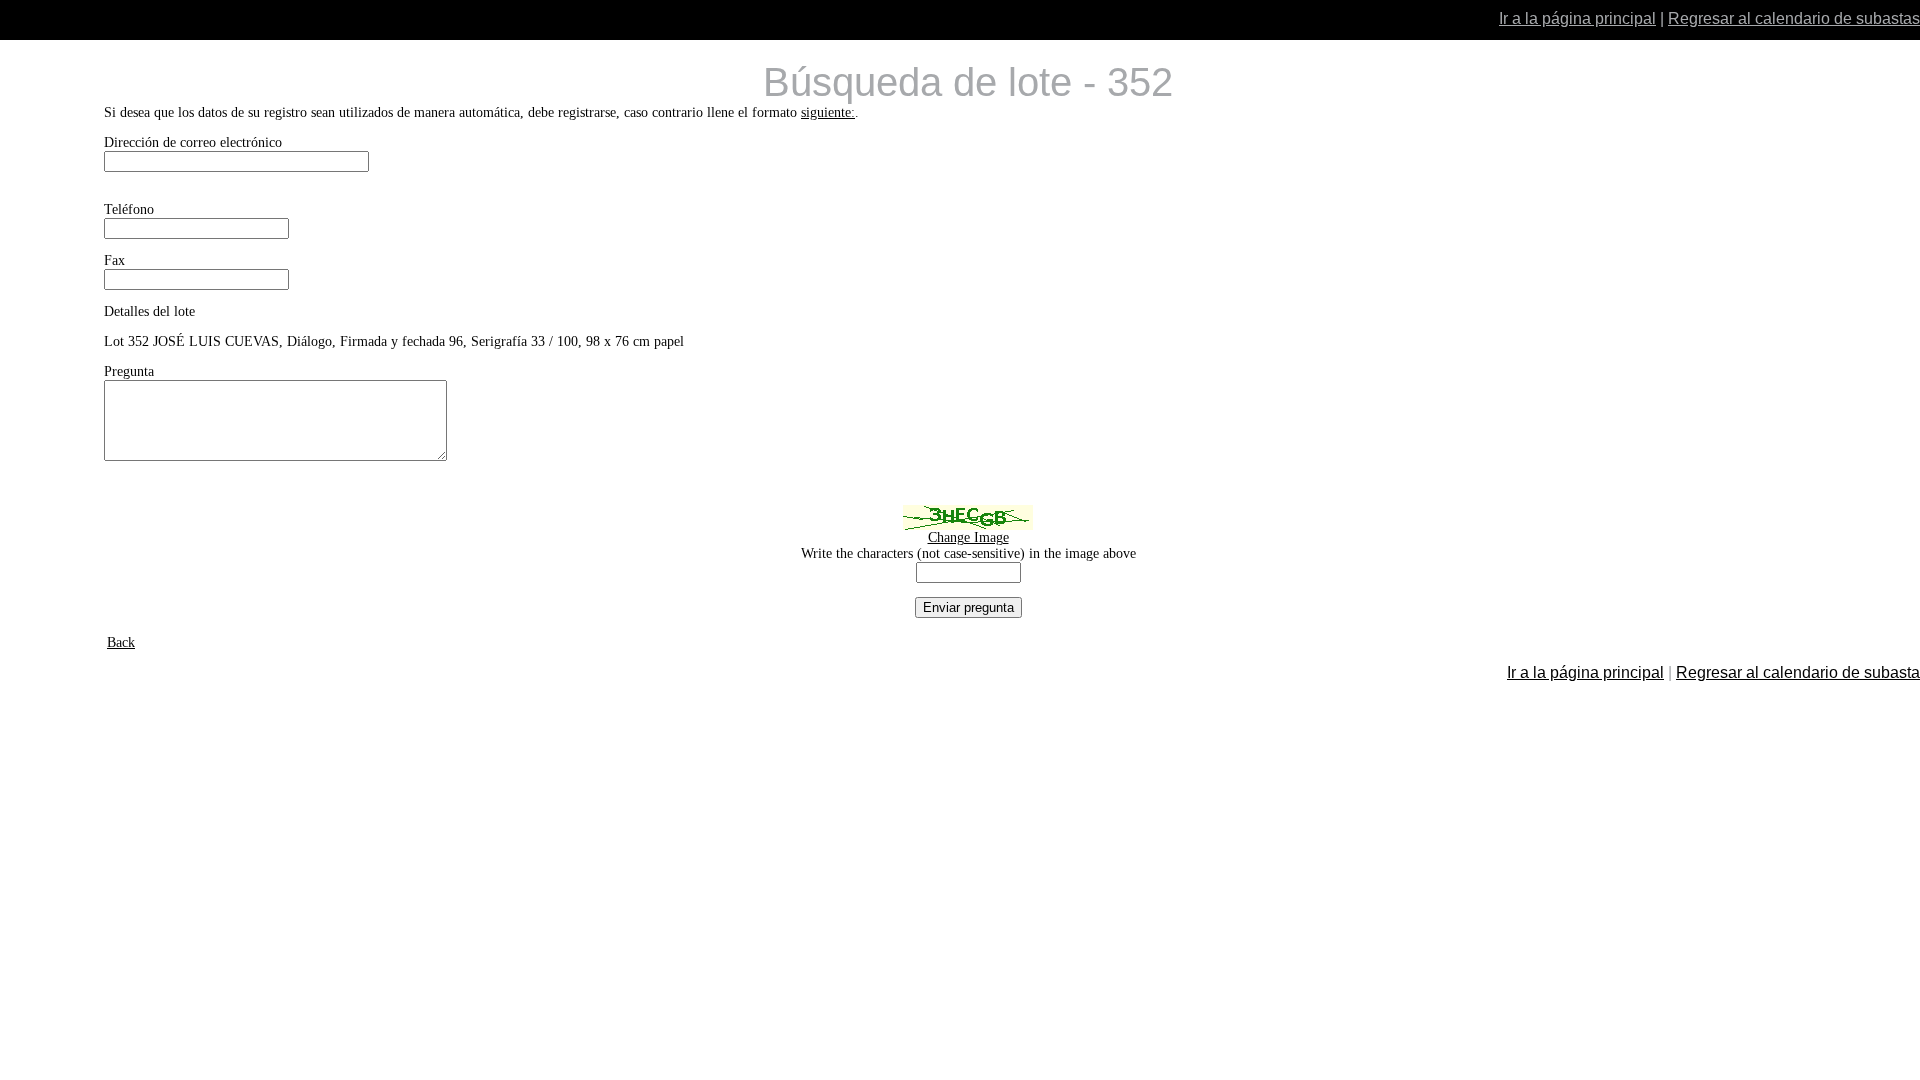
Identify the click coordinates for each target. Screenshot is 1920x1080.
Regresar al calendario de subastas (1794, 18)
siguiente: (828, 112)
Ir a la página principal (1577, 18)
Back (121, 642)
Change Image (968, 537)
